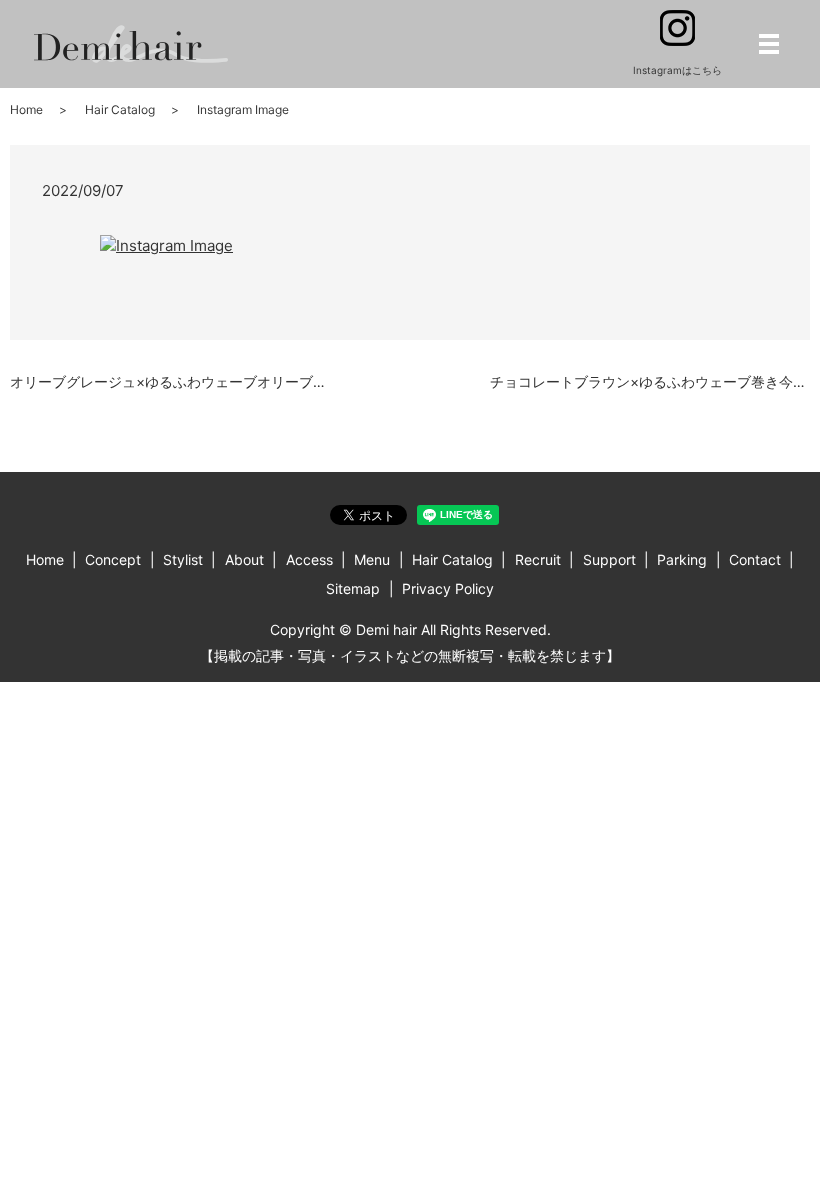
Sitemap (353, 588)
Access (309, 559)
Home (26, 109)
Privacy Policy (448, 588)
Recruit (538, 559)
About (244, 559)
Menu (372, 559)
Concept (113, 559)
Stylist (183, 559)
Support (609, 559)
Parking (682, 559)
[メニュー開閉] (769, 44)
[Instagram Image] (166, 244)
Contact (755, 559)
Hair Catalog (120, 109)
